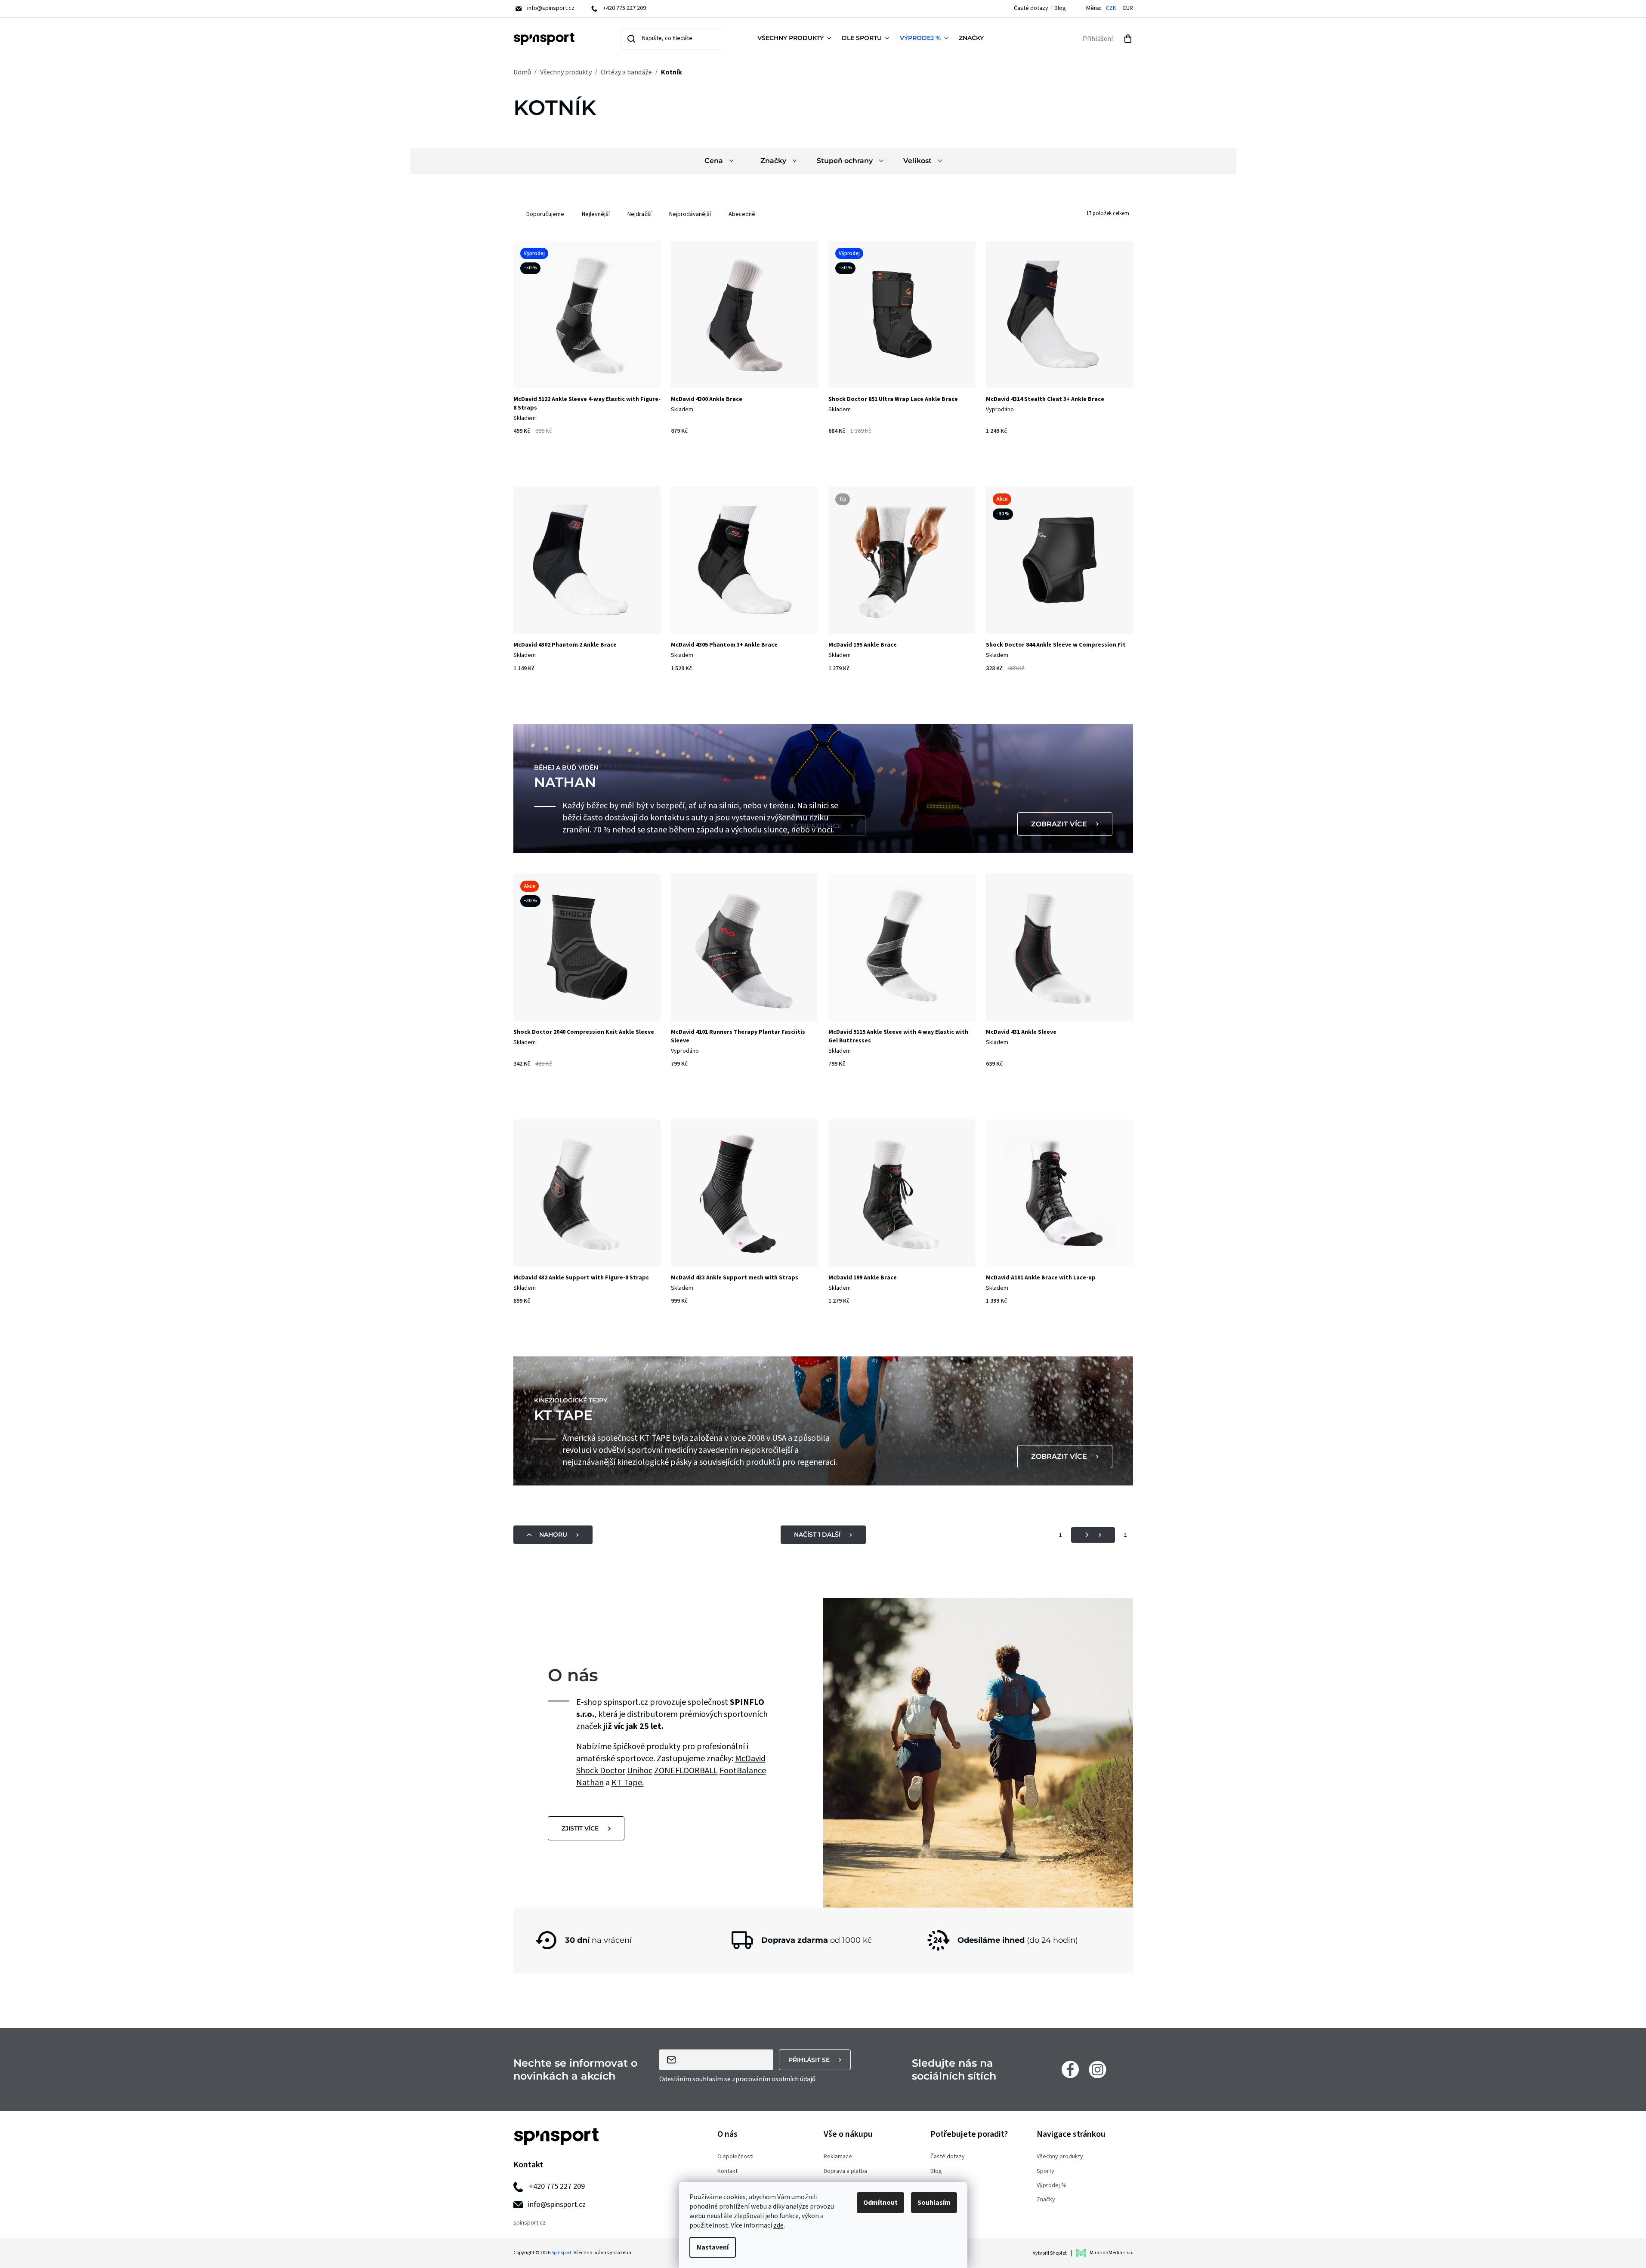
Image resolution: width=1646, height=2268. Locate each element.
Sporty (1045, 2171)
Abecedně (742, 214)
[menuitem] (796, 39)
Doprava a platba (845, 2171)
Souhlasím (934, 2203)
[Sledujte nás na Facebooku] (1070, 2069)
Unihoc (640, 1771)
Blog (1060, 8)
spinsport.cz (530, 2223)
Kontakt (727, 2171)
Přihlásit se (809, 2060)
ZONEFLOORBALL (686, 1771)
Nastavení (713, 2247)
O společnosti (735, 2157)
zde (778, 2225)
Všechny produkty (1060, 2157)
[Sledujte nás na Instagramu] (1098, 2069)
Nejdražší (639, 214)
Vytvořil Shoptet (1050, 2253)
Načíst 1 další (817, 1535)
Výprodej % (1052, 2186)
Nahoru (553, 1535)
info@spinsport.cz (557, 2205)
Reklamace (838, 2157)
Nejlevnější (596, 214)
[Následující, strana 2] (1093, 1535)
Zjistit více (580, 1828)
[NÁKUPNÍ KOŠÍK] (1128, 39)
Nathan (590, 1783)
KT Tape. (628, 1783)
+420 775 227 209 (557, 2186)
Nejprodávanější (690, 214)
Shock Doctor (601, 1771)
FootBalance (743, 1771)
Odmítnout (880, 2203)
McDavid (750, 1759)
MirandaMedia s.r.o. (1111, 2253)
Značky (1046, 2200)
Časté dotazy (1031, 8)
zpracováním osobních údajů (774, 2079)
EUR (1128, 8)
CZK (1111, 8)
